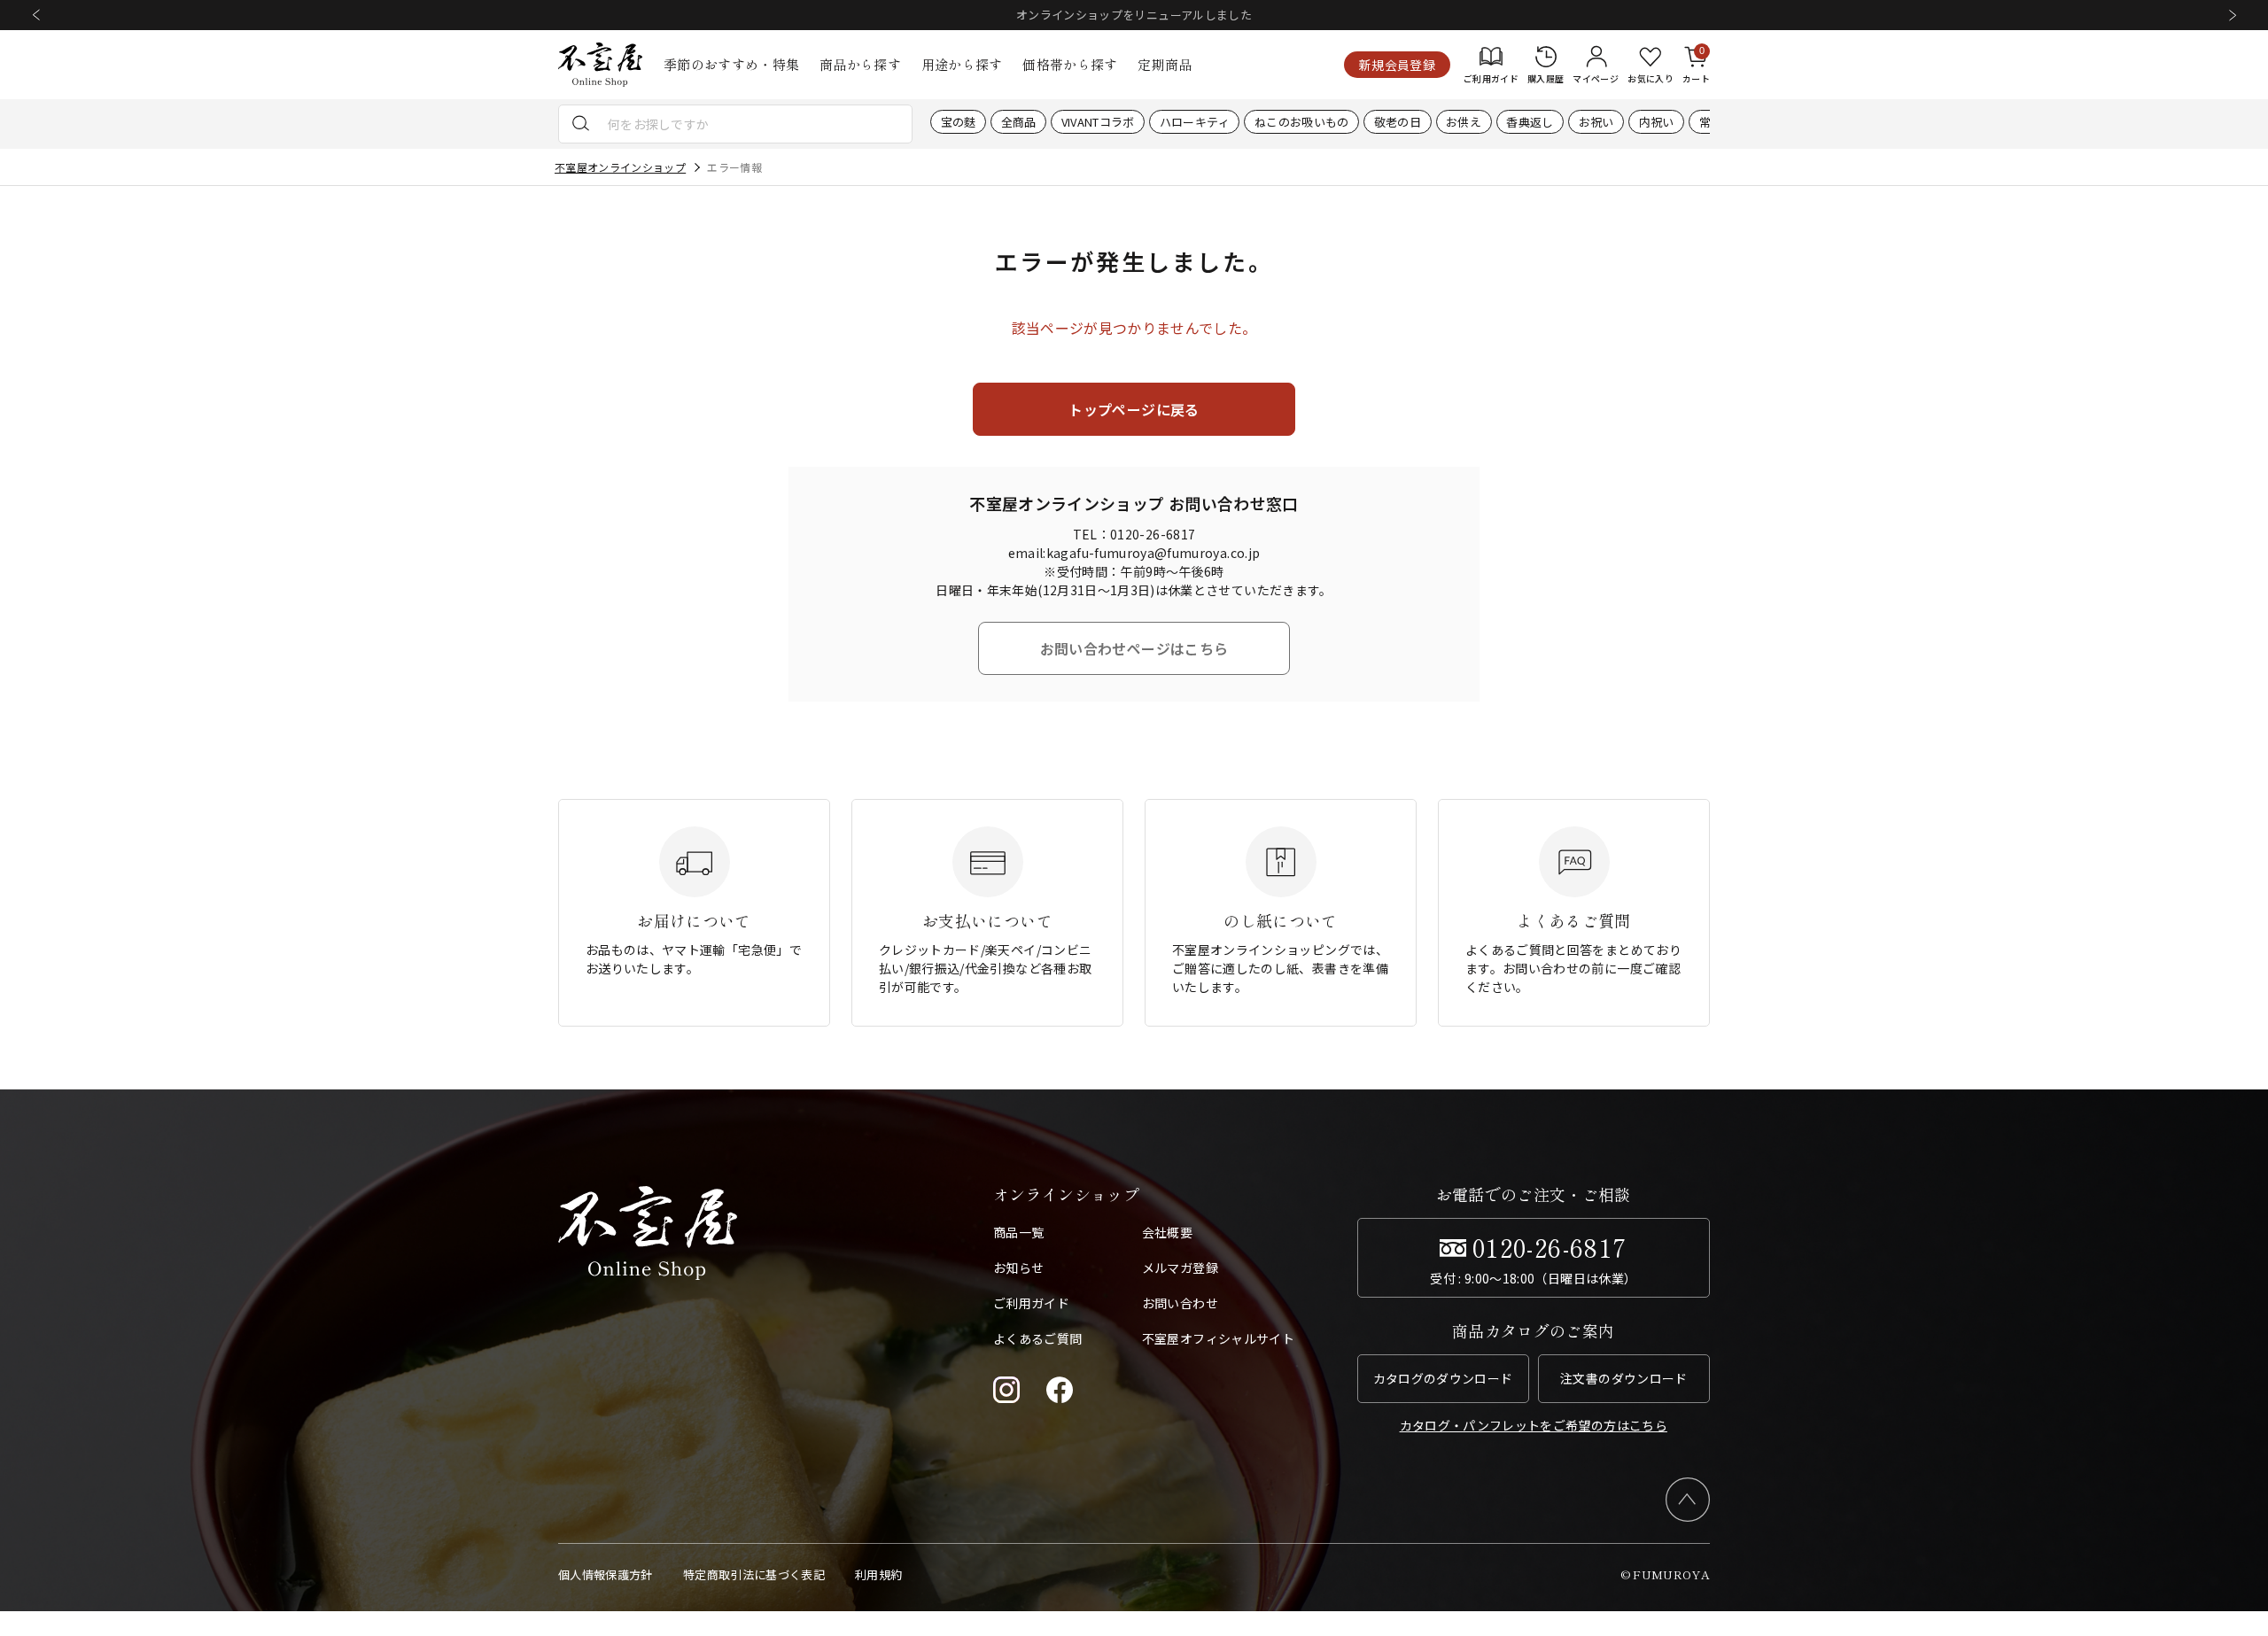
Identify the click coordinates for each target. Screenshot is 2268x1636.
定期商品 (1165, 64)
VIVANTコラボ (1098, 122)
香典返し (1530, 122)
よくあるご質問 (1037, 1338)
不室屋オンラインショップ (620, 167)
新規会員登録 (1397, 65)
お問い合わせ (1180, 1303)
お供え (1464, 122)
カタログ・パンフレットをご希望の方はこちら (1534, 1425)
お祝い (1596, 122)
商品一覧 (1018, 1232)
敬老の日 (1398, 122)
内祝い (1657, 122)
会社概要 (1167, 1232)
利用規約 (878, 1574)
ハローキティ (1195, 122)
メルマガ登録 (1180, 1268)
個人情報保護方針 (606, 1574)
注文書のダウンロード (1624, 1378)
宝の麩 (959, 122)
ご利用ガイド (1031, 1303)
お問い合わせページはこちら (1134, 648)
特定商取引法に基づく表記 (754, 1574)
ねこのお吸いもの (1302, 122)
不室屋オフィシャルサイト (1218, 1338)
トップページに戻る (1134, 409)
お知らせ (1018, 1268)
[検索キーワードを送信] (581, 124)
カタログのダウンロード (1443, 1378)
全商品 (1019, 122)
